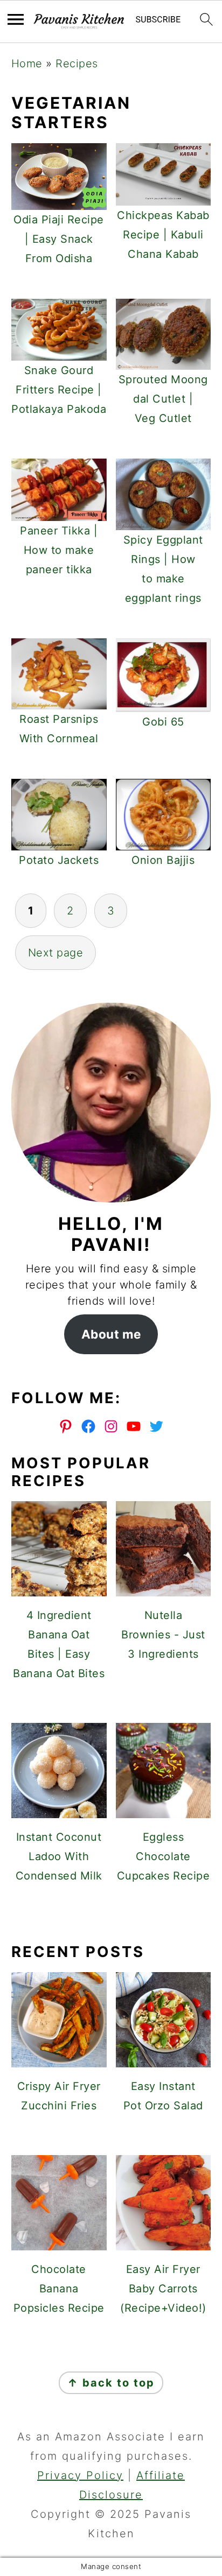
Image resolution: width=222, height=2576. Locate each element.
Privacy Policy (80, 2475)
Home (27, 64)
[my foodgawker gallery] (111, 1913)
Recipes (77, 64)
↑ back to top (111, 2383)
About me (111, 1334)
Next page (56, 953)
